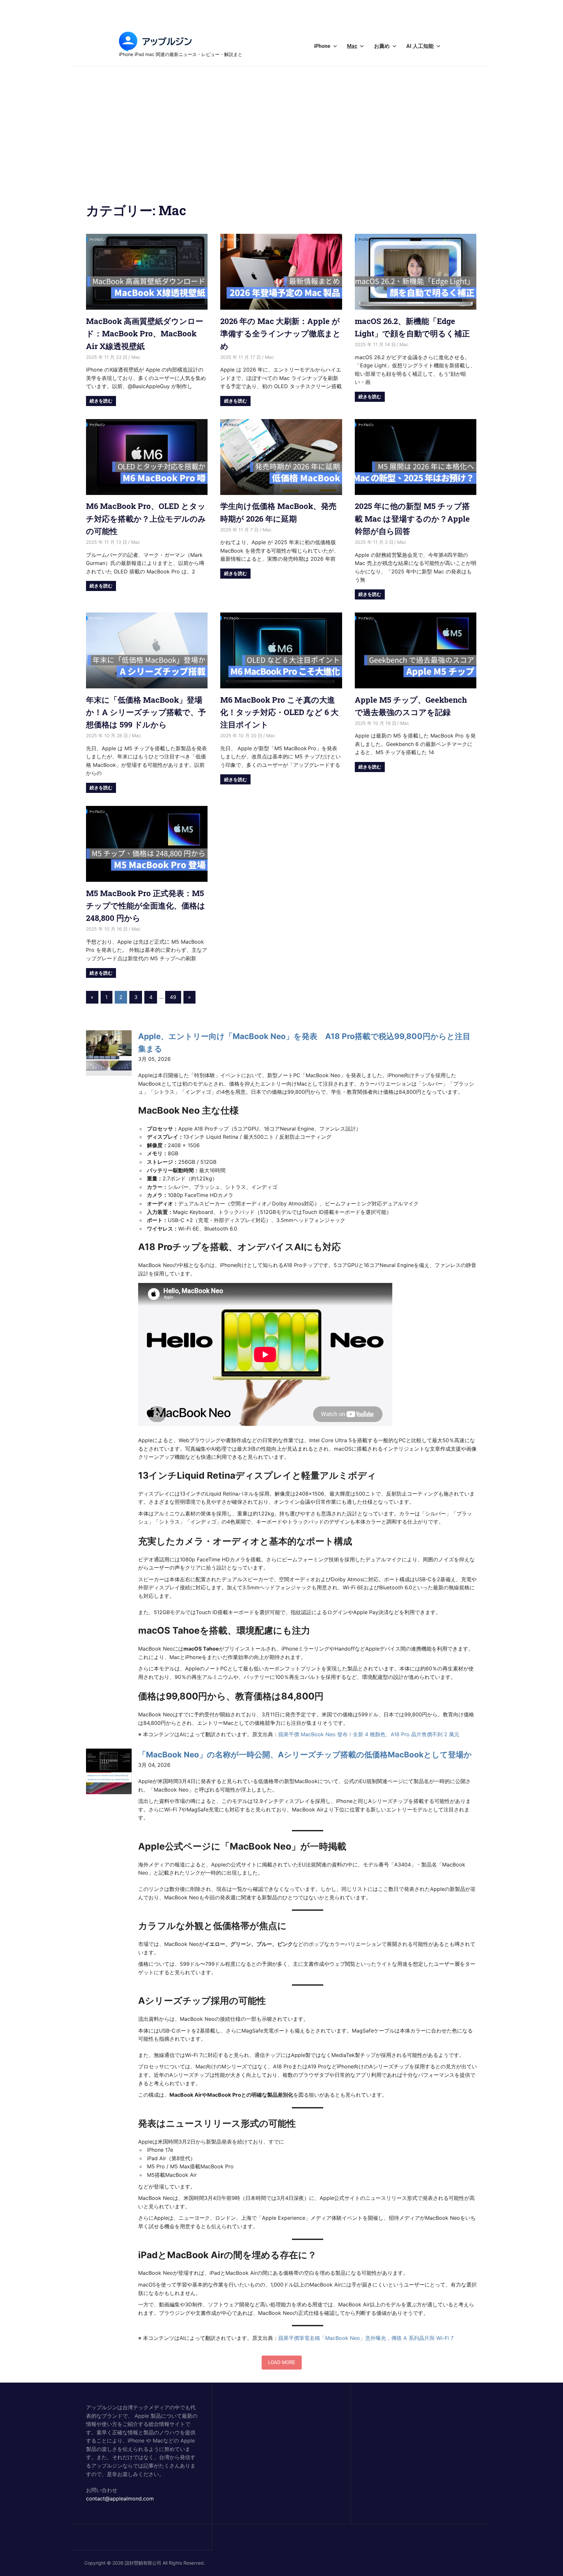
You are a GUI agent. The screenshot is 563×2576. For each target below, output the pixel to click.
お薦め (382, 46)
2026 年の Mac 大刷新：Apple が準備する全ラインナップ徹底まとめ (281, 334)
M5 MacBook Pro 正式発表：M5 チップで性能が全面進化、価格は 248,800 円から (146, 906)
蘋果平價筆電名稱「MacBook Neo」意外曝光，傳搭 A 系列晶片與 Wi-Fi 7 (366, 2338)
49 (173, 997)
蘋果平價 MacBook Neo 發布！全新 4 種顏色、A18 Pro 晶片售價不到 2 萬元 (369, 1734)
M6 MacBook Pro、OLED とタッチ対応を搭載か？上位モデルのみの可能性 (146, 519)
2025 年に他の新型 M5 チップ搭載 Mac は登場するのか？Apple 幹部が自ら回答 (412, 519)
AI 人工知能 (420, 46)
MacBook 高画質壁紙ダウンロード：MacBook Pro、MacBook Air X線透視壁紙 (145, 334)
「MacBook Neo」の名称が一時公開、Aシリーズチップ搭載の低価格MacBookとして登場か (305, 1755)
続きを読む (101, 401)
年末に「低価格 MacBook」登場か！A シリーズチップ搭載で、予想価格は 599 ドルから (146, 712)
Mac (352, 46)
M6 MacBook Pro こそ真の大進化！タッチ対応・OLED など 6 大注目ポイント (279, 712)
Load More (282, 2362)
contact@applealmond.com (120, 2499)
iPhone (322, 46)
